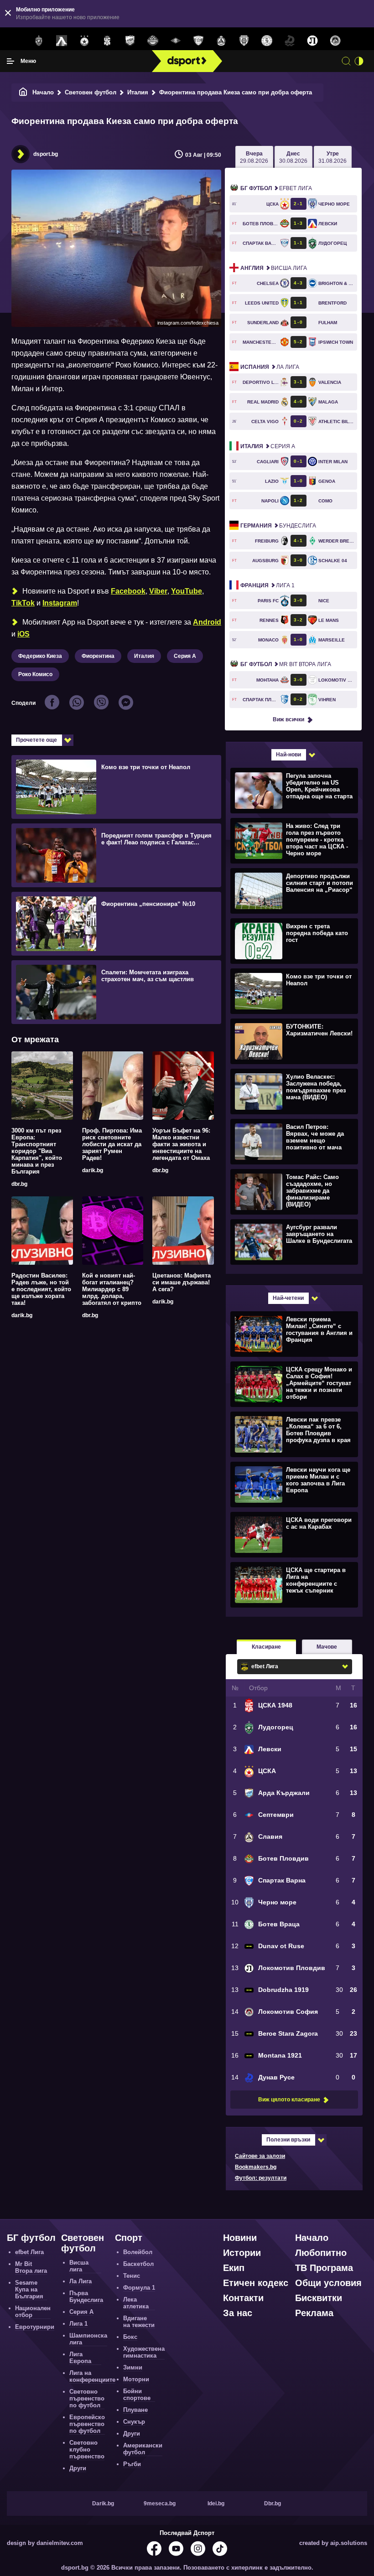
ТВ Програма (324, 2268)
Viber (158, 591)
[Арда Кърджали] (130, 41)
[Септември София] (176, 41)
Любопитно (321, 2253)
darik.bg (93, 1170)
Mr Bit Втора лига (286, 664)
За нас (238, 2313)
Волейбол (138, 2252)
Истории (242, 2253)
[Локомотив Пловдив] (312, 41)
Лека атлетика (136, 2303)
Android (207, 622)
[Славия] (221, 41)
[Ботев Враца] (267, 41)
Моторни (136, 2379)
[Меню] (10, 61)
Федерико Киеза (40, 656)
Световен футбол (91, 92)
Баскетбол (138, 2264)
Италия (138, 92)
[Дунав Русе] (290, 41)
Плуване (135, 2410)
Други (78, 2468)
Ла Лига (270, 367)
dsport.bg (46, 154)
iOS (23, 634)
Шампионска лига (88, 2339)
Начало (43, 92)
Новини (240, 2238)
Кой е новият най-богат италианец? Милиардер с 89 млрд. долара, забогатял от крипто (112, 1289)
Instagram (60, 603)
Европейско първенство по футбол (87, 2424)
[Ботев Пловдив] (153, 41)
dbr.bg (19, 1184)
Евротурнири (35, 2327)
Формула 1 (139, 2288)
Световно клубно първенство (87, 2449)
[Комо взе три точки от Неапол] (293, 991)
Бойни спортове (137, 2395)
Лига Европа (80, 2358)
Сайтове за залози (260, 2156)
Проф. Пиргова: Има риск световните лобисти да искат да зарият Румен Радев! (112, 1144)
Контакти (243, 2298)
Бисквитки (319, 2298)
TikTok (23, 603)
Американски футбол (143, 2449)
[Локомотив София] (335, 41)
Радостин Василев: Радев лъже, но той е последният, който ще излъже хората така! (41, 1289)
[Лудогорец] (39, 41)
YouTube (187, 591)
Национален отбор (33, 2312)
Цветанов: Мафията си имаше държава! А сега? (182, 1282)
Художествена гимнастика (144, 2352)
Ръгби (132, 2464)
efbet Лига (276, 188)
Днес (293, 157)
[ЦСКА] (84, 41)
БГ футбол (31, 2238)
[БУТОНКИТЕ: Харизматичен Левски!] (293, 1041)
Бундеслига (278, 526)
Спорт (129, 2238)
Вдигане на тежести (139, 2322)
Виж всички (288, 719)
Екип (234, 2268)
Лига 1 (268, 585)
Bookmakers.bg (256, 2167)
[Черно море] (244, 41)
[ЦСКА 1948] (107, 41)
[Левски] (62, 41)
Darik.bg (103, 2504)
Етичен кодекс (256, 2283)
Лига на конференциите (92, 2376)
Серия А (185, 656)
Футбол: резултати (261, 2178)
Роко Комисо (35, 674)
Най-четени (288, 1298)
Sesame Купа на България (29, 2289)
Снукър (134, 2422)
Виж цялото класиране (289, 2100)
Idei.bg (216, 2504)
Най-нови (288, 755)
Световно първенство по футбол (87, 2398)
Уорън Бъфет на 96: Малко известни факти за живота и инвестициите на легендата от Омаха (181, 1144)
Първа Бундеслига (86, 2297)
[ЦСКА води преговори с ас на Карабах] (293, 1534)
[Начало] (23, 92)
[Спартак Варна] (198, 41)
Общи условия (328, 2283)
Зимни (133, 2367)
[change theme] (359, 61)
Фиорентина (98, 656)
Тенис (132, 2276)
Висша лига (274, 268)
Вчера (254, 157)
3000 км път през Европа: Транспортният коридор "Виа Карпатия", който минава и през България (37, 1151)
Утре (332, 157)
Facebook (128, 591)
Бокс (130, 2337)
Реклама (314, 2313)
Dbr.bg (273, 2504)
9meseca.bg (160, 2504)
